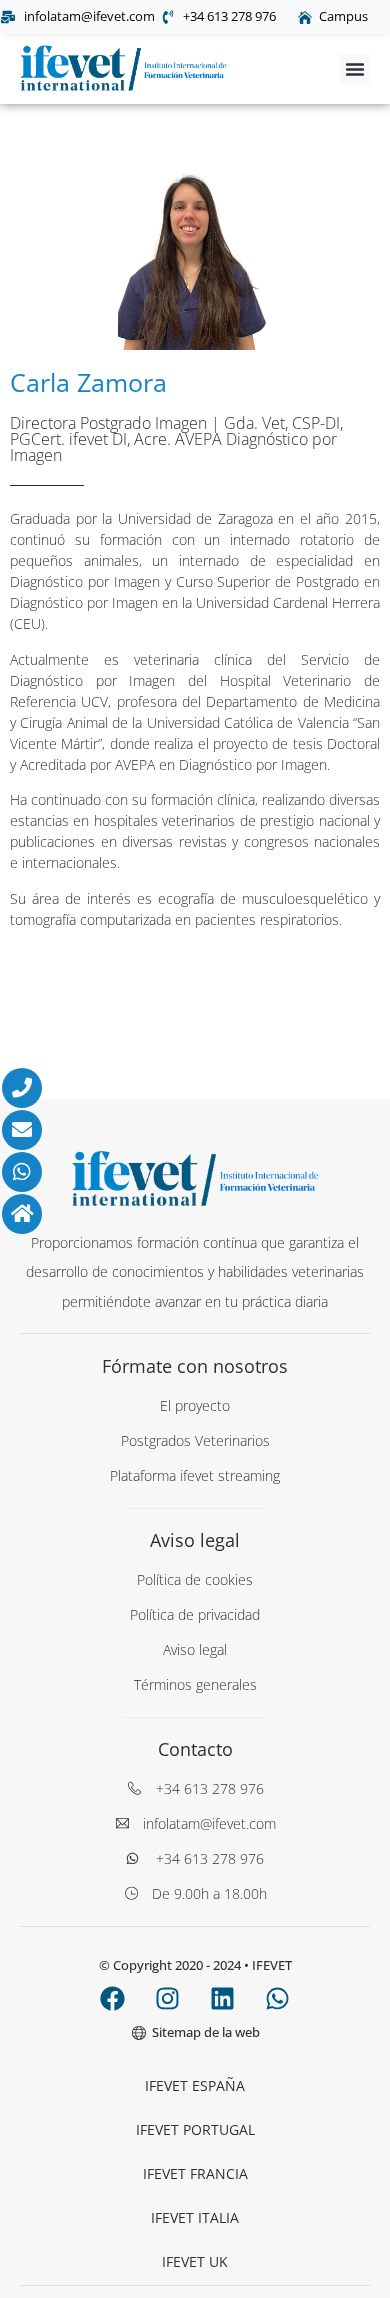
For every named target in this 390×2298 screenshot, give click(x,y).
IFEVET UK (195, 2261)
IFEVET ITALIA (195, 2217)
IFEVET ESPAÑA (195, 2085)
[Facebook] (113, 1998)
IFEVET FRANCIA (195, 2173)
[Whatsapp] (278, 1998)
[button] (355, 69)
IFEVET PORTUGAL (195, 2129)
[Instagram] (168, 1998)
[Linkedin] (223, 1998)
